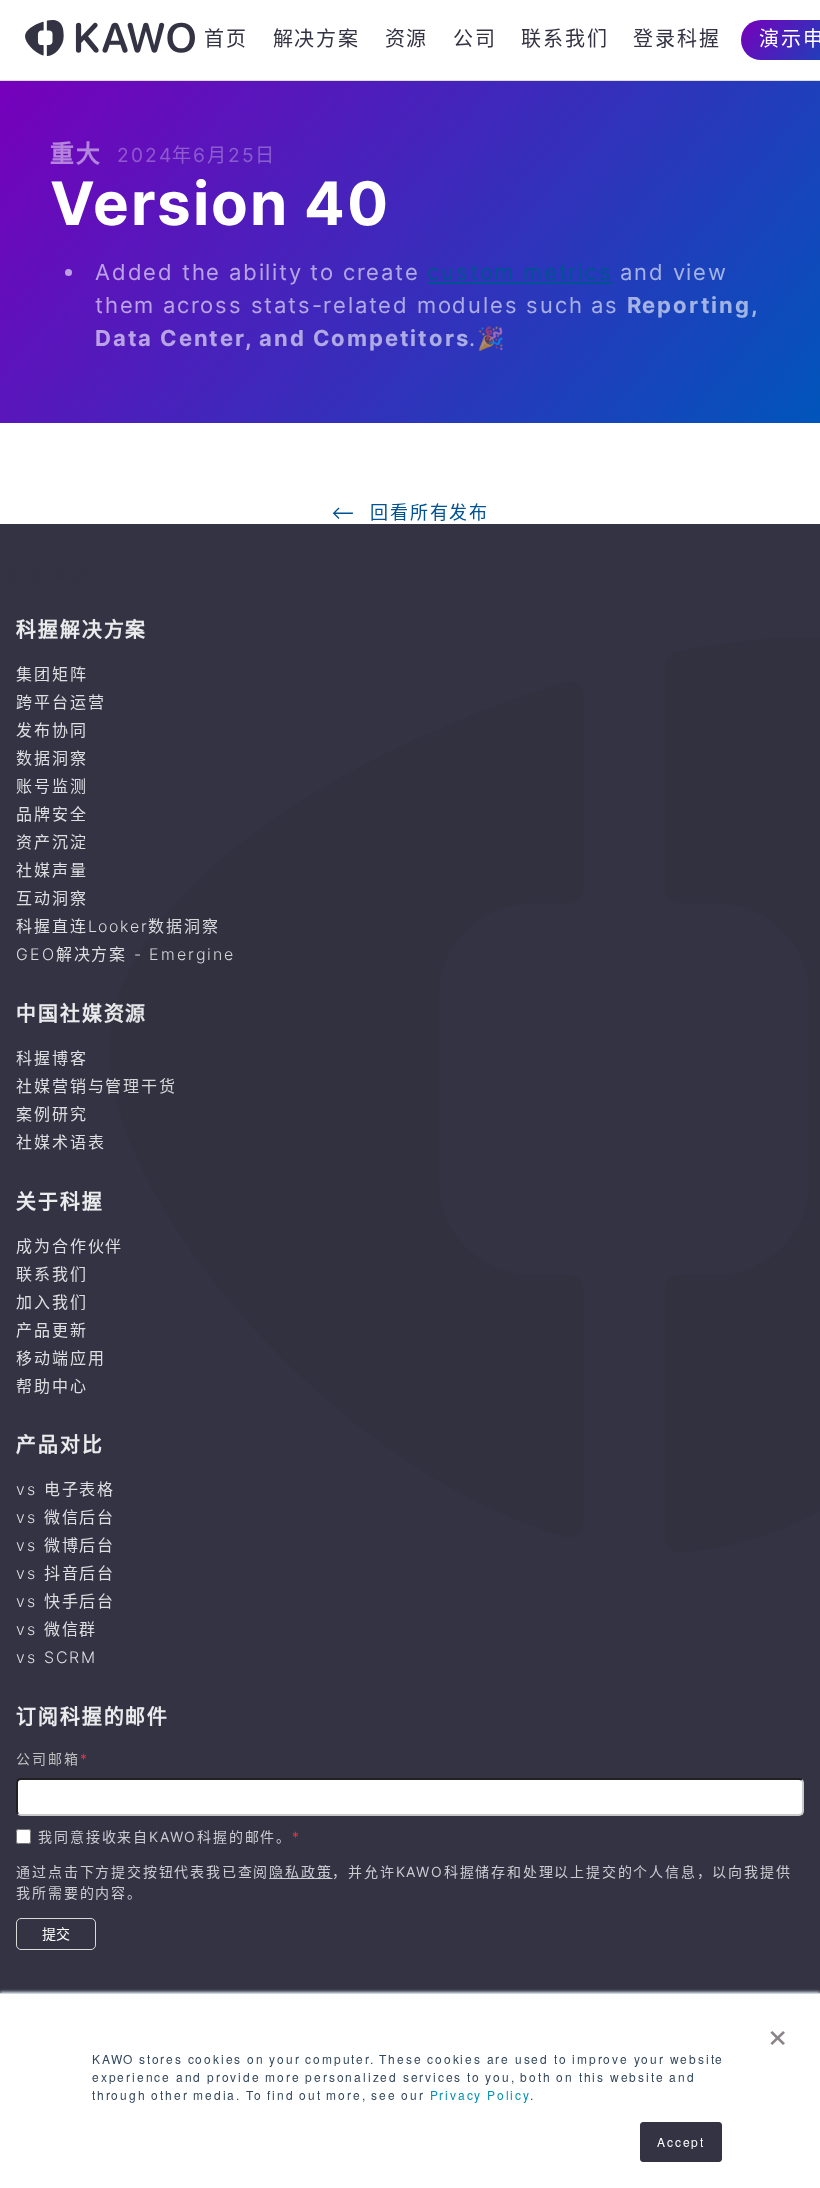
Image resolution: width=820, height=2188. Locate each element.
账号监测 (51, 786)
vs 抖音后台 (65, 1573)
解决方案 (316, 39)
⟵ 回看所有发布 (410, 513)
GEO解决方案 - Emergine (125, 954)
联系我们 (564, 39)
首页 (226, 39)
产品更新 (51, 1330)
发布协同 (51, 730)
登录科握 (676, 39)
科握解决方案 (81, 630)
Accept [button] (681, 2141)
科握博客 (51, 1058)
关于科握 (59, 1202)
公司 (475, 39)
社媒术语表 (60, 1142)
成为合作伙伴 (69, 1246)
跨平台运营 (60, 702)
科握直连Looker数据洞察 (117, 926)
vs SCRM (56, 1657)
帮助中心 (51, 1386)
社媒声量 (51, 870)
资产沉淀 (51, 842)
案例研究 (51, 1114)
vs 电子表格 (65, 1489)
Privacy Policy (480, 2094)
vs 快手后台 (65, 1601)
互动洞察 (51, 898)
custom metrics (519, 272)
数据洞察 (51, 758)
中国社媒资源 (81, 1014)
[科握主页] (110, 40)
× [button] (778, 2031)
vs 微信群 (56, 1629)
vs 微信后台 (65, 1517)
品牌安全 (51, 814)
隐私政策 (300, 1871)
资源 (407, 39)
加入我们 (51, 1302)
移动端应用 (60, 1358)
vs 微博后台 (65, 1545)
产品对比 (59, 1445)
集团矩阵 (51, 674)
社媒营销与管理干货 (96, 1086)
